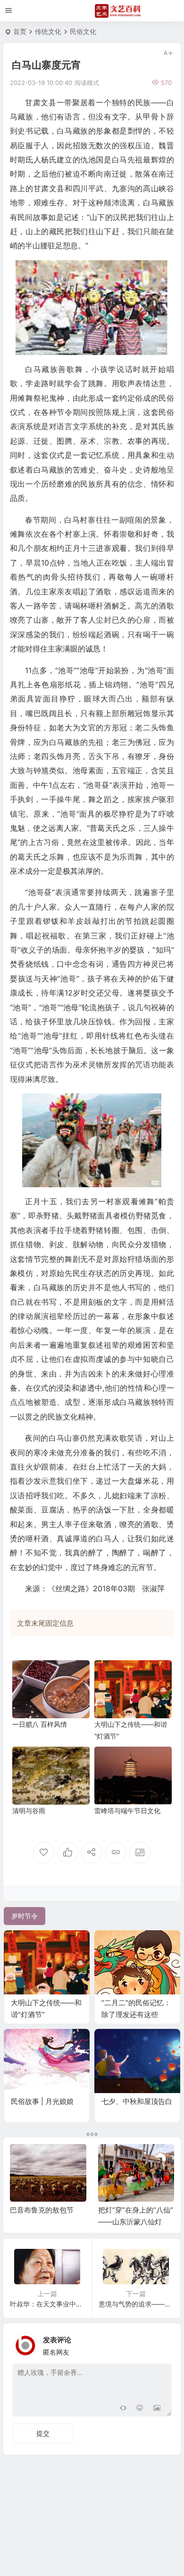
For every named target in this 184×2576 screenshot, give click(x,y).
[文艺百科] (118, 11)
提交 (43, 2433)
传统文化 (48, 31)
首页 (20, 31)
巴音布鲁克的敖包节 (42, 2210)
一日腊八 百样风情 (40, 1724)
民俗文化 (83, 31)
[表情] (140, 2408)
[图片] (157, 2408)
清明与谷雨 (29, 1811)
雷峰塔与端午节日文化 (127, 1811)
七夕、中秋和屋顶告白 (137, 2101)
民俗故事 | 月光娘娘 (42, 2101)
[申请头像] (162, 2343)
